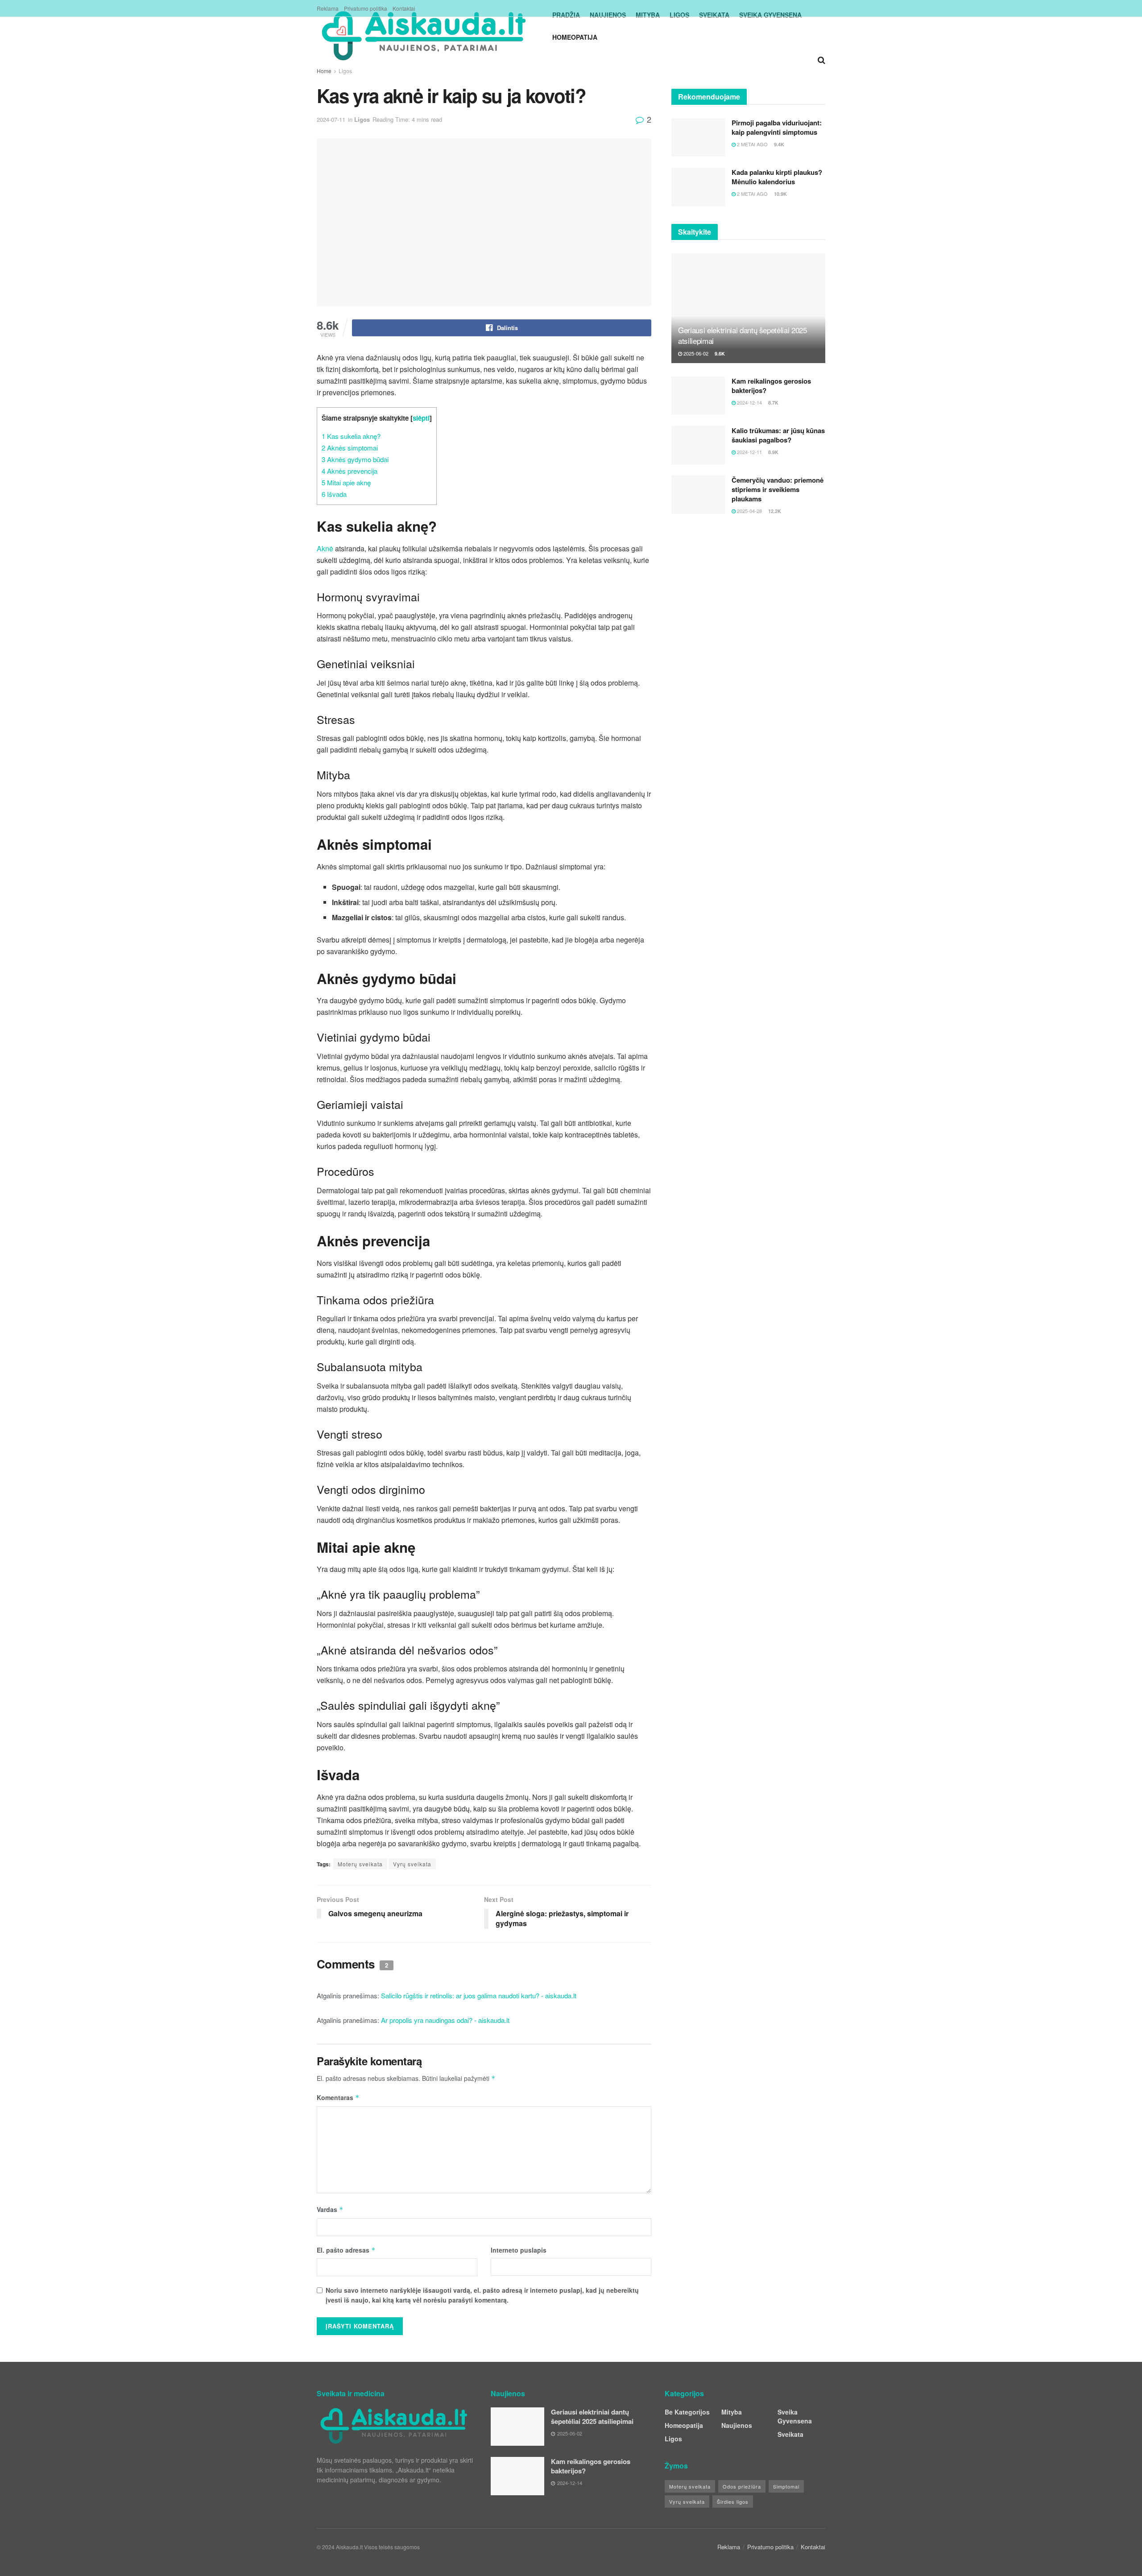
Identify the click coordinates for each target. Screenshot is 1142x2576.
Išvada (334, 494)
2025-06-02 (695, 353)
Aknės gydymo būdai (355, 459)
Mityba (732, 2412)
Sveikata (790, 2434)
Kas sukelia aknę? (351, 436)
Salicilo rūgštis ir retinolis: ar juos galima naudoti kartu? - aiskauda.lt (479, 1995)
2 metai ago (752, 144)
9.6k (719, 354)
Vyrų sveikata (412, 1864)
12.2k (774, 511)
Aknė (325, 548)
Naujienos (737, 2425)
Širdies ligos (733, 2502)
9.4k (778, 144)
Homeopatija (575, 37)
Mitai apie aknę (346, 482)
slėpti (421, 418)
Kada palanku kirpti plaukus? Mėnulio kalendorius (777, 177)
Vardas (330, 2209)
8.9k (773, 452)
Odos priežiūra (742, 2486)
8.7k (773, 403)
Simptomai (786, 2486)
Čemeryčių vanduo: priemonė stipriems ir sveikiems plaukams (778, 489)
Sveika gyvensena (795, 2416)
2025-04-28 (749, 511)
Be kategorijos (687, 2412)
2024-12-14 (749, 402)
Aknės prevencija (350, 471)
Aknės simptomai (350, 448)
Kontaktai (404, 8)
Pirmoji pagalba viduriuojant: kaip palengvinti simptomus (777, 127)
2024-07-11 (331, 119)
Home (324, 71)
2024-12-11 (749, 452)
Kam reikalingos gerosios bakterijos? (771, 386)
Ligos (345, 71)
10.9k (780, 194)
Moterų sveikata (360, 1864)
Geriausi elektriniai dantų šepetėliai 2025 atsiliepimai (743, 335)
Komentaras (338, 2097)
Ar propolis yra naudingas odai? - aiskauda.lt (445, 2020)
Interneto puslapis (519, 2250)
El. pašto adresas (346, 2250)
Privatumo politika (366, 8)
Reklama (328, 8)
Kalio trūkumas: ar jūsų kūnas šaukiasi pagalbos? (778, 435)
